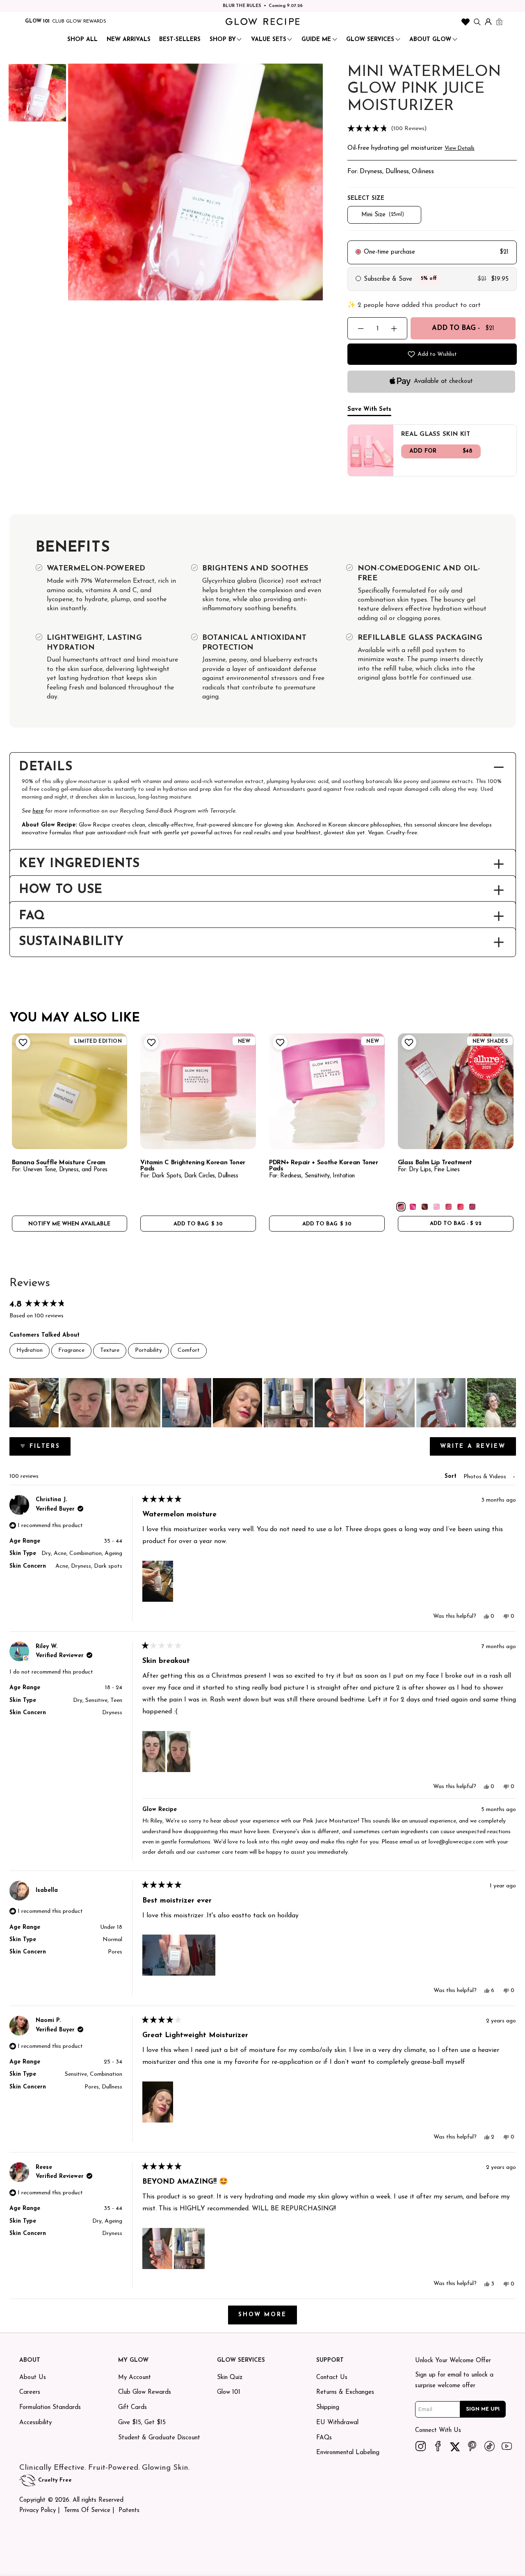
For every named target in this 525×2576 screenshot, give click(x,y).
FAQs (324, 2438)
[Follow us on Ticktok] (490, 2446)
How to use (61, 890)
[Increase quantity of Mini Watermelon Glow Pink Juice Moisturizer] (394, 329)
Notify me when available (69, 1224)
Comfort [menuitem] (189, 1350)
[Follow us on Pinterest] (472, 2446)
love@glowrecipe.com (456, 1842)
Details (46, 767)
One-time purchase (389, 252)
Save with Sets (369, 409)
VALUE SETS (269, 40)
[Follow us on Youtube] (507, 2446)
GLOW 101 (37, 21)
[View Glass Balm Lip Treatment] (456, 1091)
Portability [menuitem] (148, 1350)
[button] (432, 129)
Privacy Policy (38, 2511)
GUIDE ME (316, 40)
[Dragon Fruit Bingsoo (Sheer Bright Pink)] (413, 1207)
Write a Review (478, 1449)
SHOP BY (223, 40)
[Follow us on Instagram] (421, 2446)
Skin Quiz (230, 2378)
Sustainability (71, 942)
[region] (263, 1403)
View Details (460, 148)
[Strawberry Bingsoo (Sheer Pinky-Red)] (460, 1207)
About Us (33, 2378)
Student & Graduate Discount (159, 2438)
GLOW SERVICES (370, 40)
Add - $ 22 (456, 1224)
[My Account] (488, 22)
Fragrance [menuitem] (71, 1350)
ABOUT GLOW (430, 40)
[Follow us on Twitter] (455, 2446)
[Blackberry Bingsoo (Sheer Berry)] (472, 1207)
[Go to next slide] (315, 189)
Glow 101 (229, 2392)
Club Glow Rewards (145, 2392)
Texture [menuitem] (110, 1350)
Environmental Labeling (348, 2453)
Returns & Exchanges (345, 2392)
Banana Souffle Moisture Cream (59, 1163)
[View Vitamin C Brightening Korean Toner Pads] (198, 1091)
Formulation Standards (50, 2408)
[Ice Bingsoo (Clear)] (437, 1207)
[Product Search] (477, 22)
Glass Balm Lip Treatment (435, 1163)
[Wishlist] (466, 22)
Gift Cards (132, 2408)
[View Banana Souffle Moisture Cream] (70, 1091)
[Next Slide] (509, 1403)
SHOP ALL (82, 40)
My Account (135, 2378)
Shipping (328, 2408)
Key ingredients (79, 864)
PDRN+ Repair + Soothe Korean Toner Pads (324, 1166)
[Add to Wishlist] (22, 1042)
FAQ (32, 916)
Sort (452, 1476)
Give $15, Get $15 (142, 2423)
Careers (30, 2392)
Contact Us (332, 2378)
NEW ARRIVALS (129, 40)
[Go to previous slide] (74, 189)
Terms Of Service (87, 2511)
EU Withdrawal (337, 2423)
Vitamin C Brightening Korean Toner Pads (193, 1166)
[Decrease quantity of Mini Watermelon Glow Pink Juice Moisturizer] (361, 329)
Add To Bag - (463, 328)
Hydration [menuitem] (30, 1350)
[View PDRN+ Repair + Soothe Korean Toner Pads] (327, 1091)
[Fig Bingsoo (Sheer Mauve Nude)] (401, 1207)
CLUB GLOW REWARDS (79, 21)
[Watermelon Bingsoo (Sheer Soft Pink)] (449, 1207)
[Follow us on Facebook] (438, 2446)
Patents (129, 2511)
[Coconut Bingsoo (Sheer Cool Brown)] (425, 1207)
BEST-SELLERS (180, 40)
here (38, 811)
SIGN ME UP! (483, 2409)
